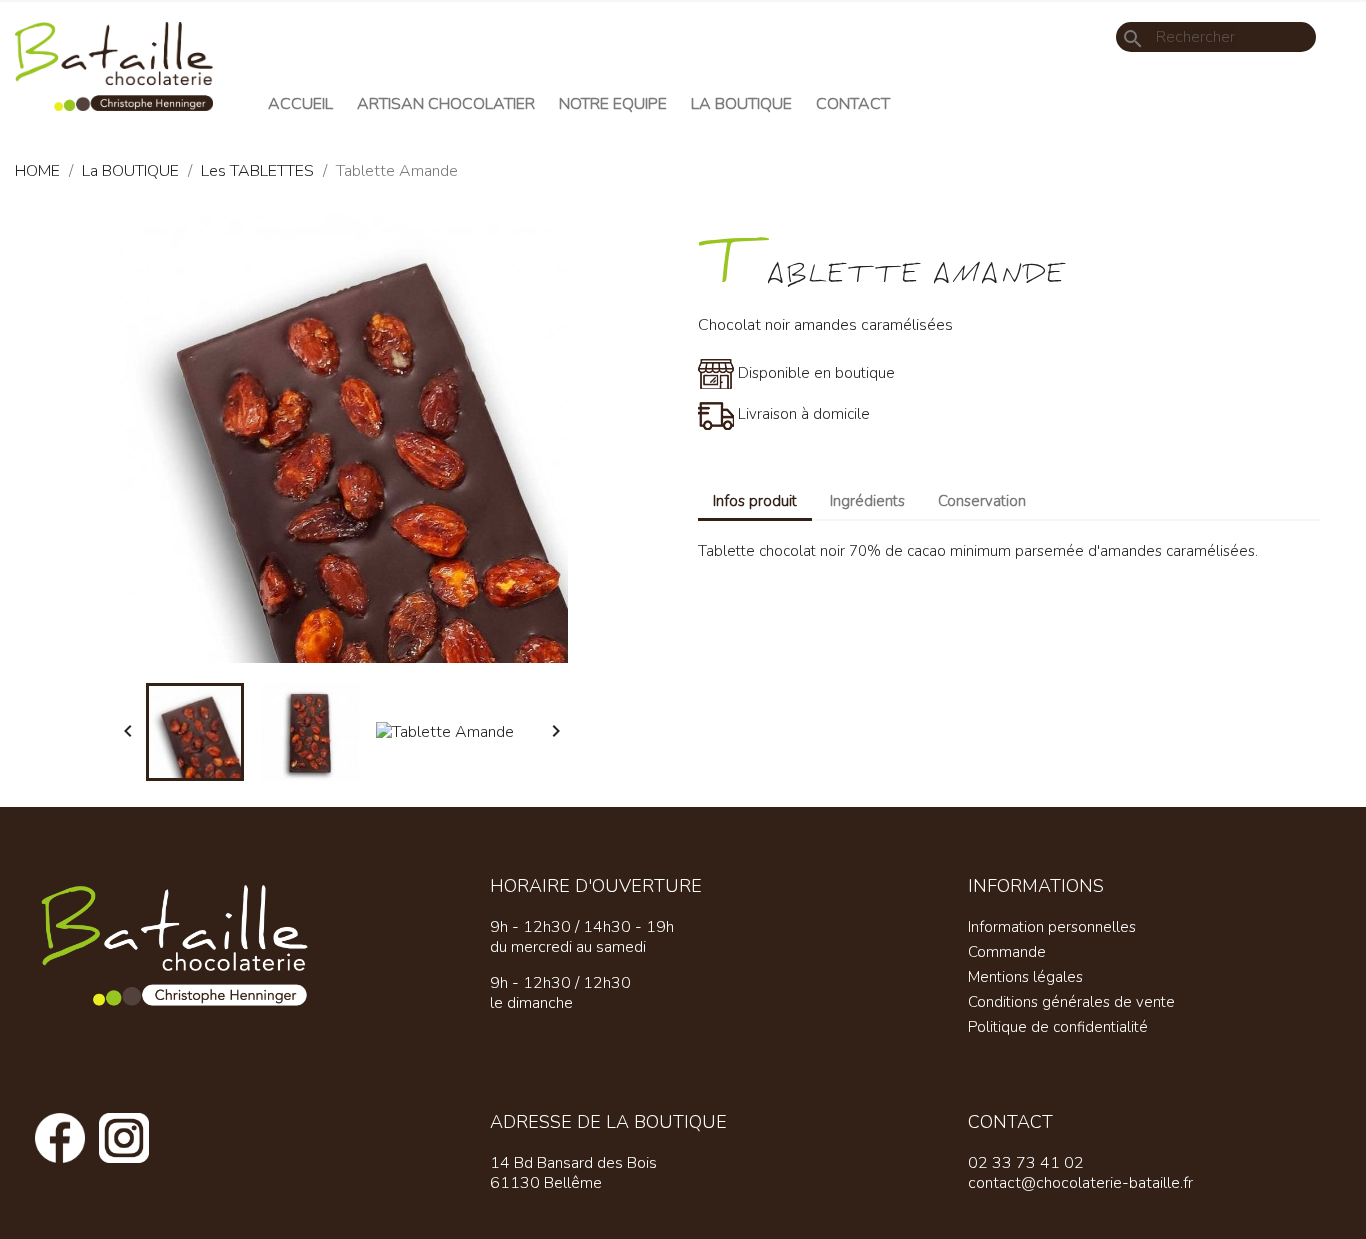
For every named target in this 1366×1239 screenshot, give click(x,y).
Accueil (300, 104)
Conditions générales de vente (1071, 1002)
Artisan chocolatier (446, 104)
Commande (1007, 952)
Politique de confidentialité (1058, 1027)
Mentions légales (1025, 977)
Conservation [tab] (982, 501)
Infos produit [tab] (755, 501)
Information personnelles (1052, 927)
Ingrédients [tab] (867, 501)
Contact (853, 104)
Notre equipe (613, 104)
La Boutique (741, 104)
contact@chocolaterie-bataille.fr (1080, 1183)
